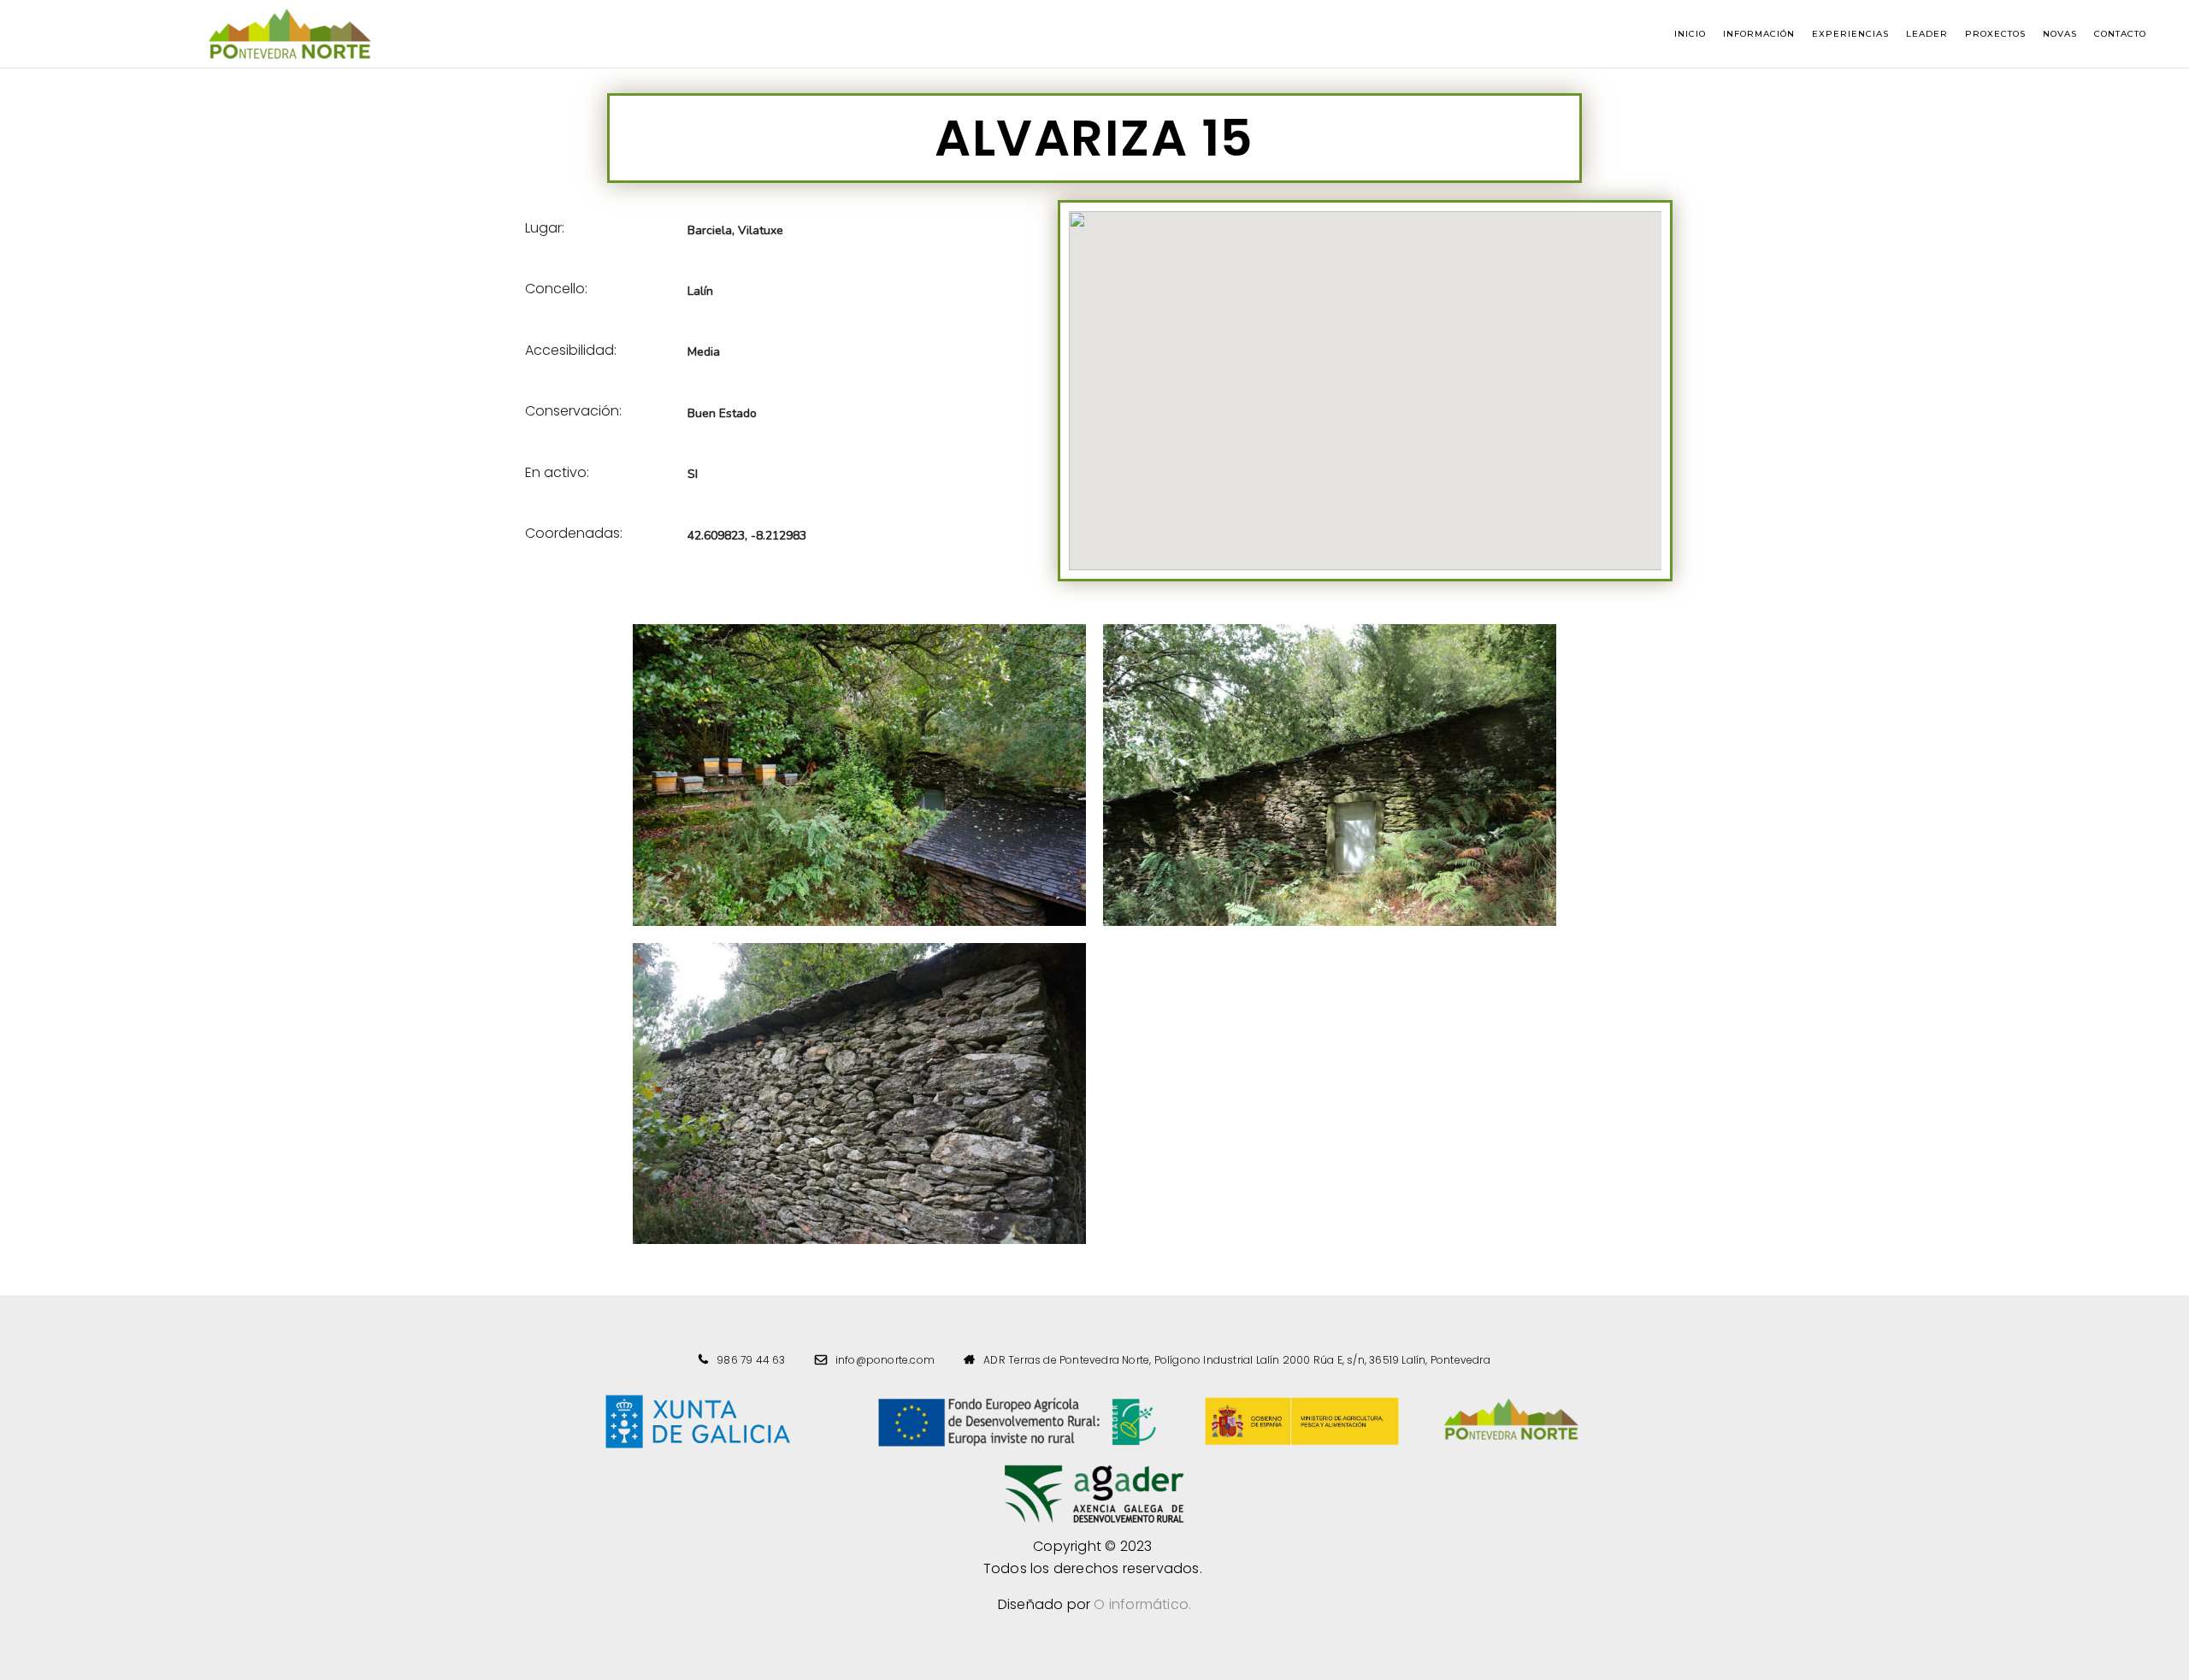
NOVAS (2060, 34)
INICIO (1690, 34)
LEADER (1927, 34)
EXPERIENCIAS (1850, 34)
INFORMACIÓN (1759, 34)
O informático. (1142, 1604)
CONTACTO (2120, 34)
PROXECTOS (1995, 34)
